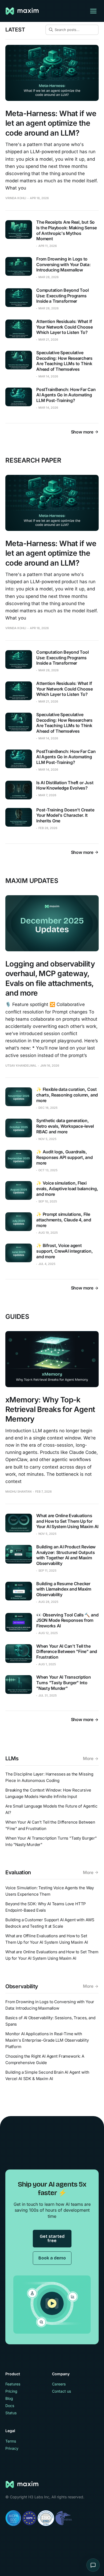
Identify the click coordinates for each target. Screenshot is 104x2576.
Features (13, 2384)
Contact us (61, 2391)
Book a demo (52, 2258)
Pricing (11, 2391)
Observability (22, 1986)
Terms (11, 2441)
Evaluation (18, 1872)
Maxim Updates (32, 881)
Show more (82, 432)
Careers (59, 2384)
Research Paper (33, 460)
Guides (17, 1317)
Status (11, 2413)
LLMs (12, 1758)
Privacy (12, 2448)
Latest (15, 30)
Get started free (52, 2238)
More (88, 1758)
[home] (23, 11)
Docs (10, 2406)
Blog (9, 2398)
